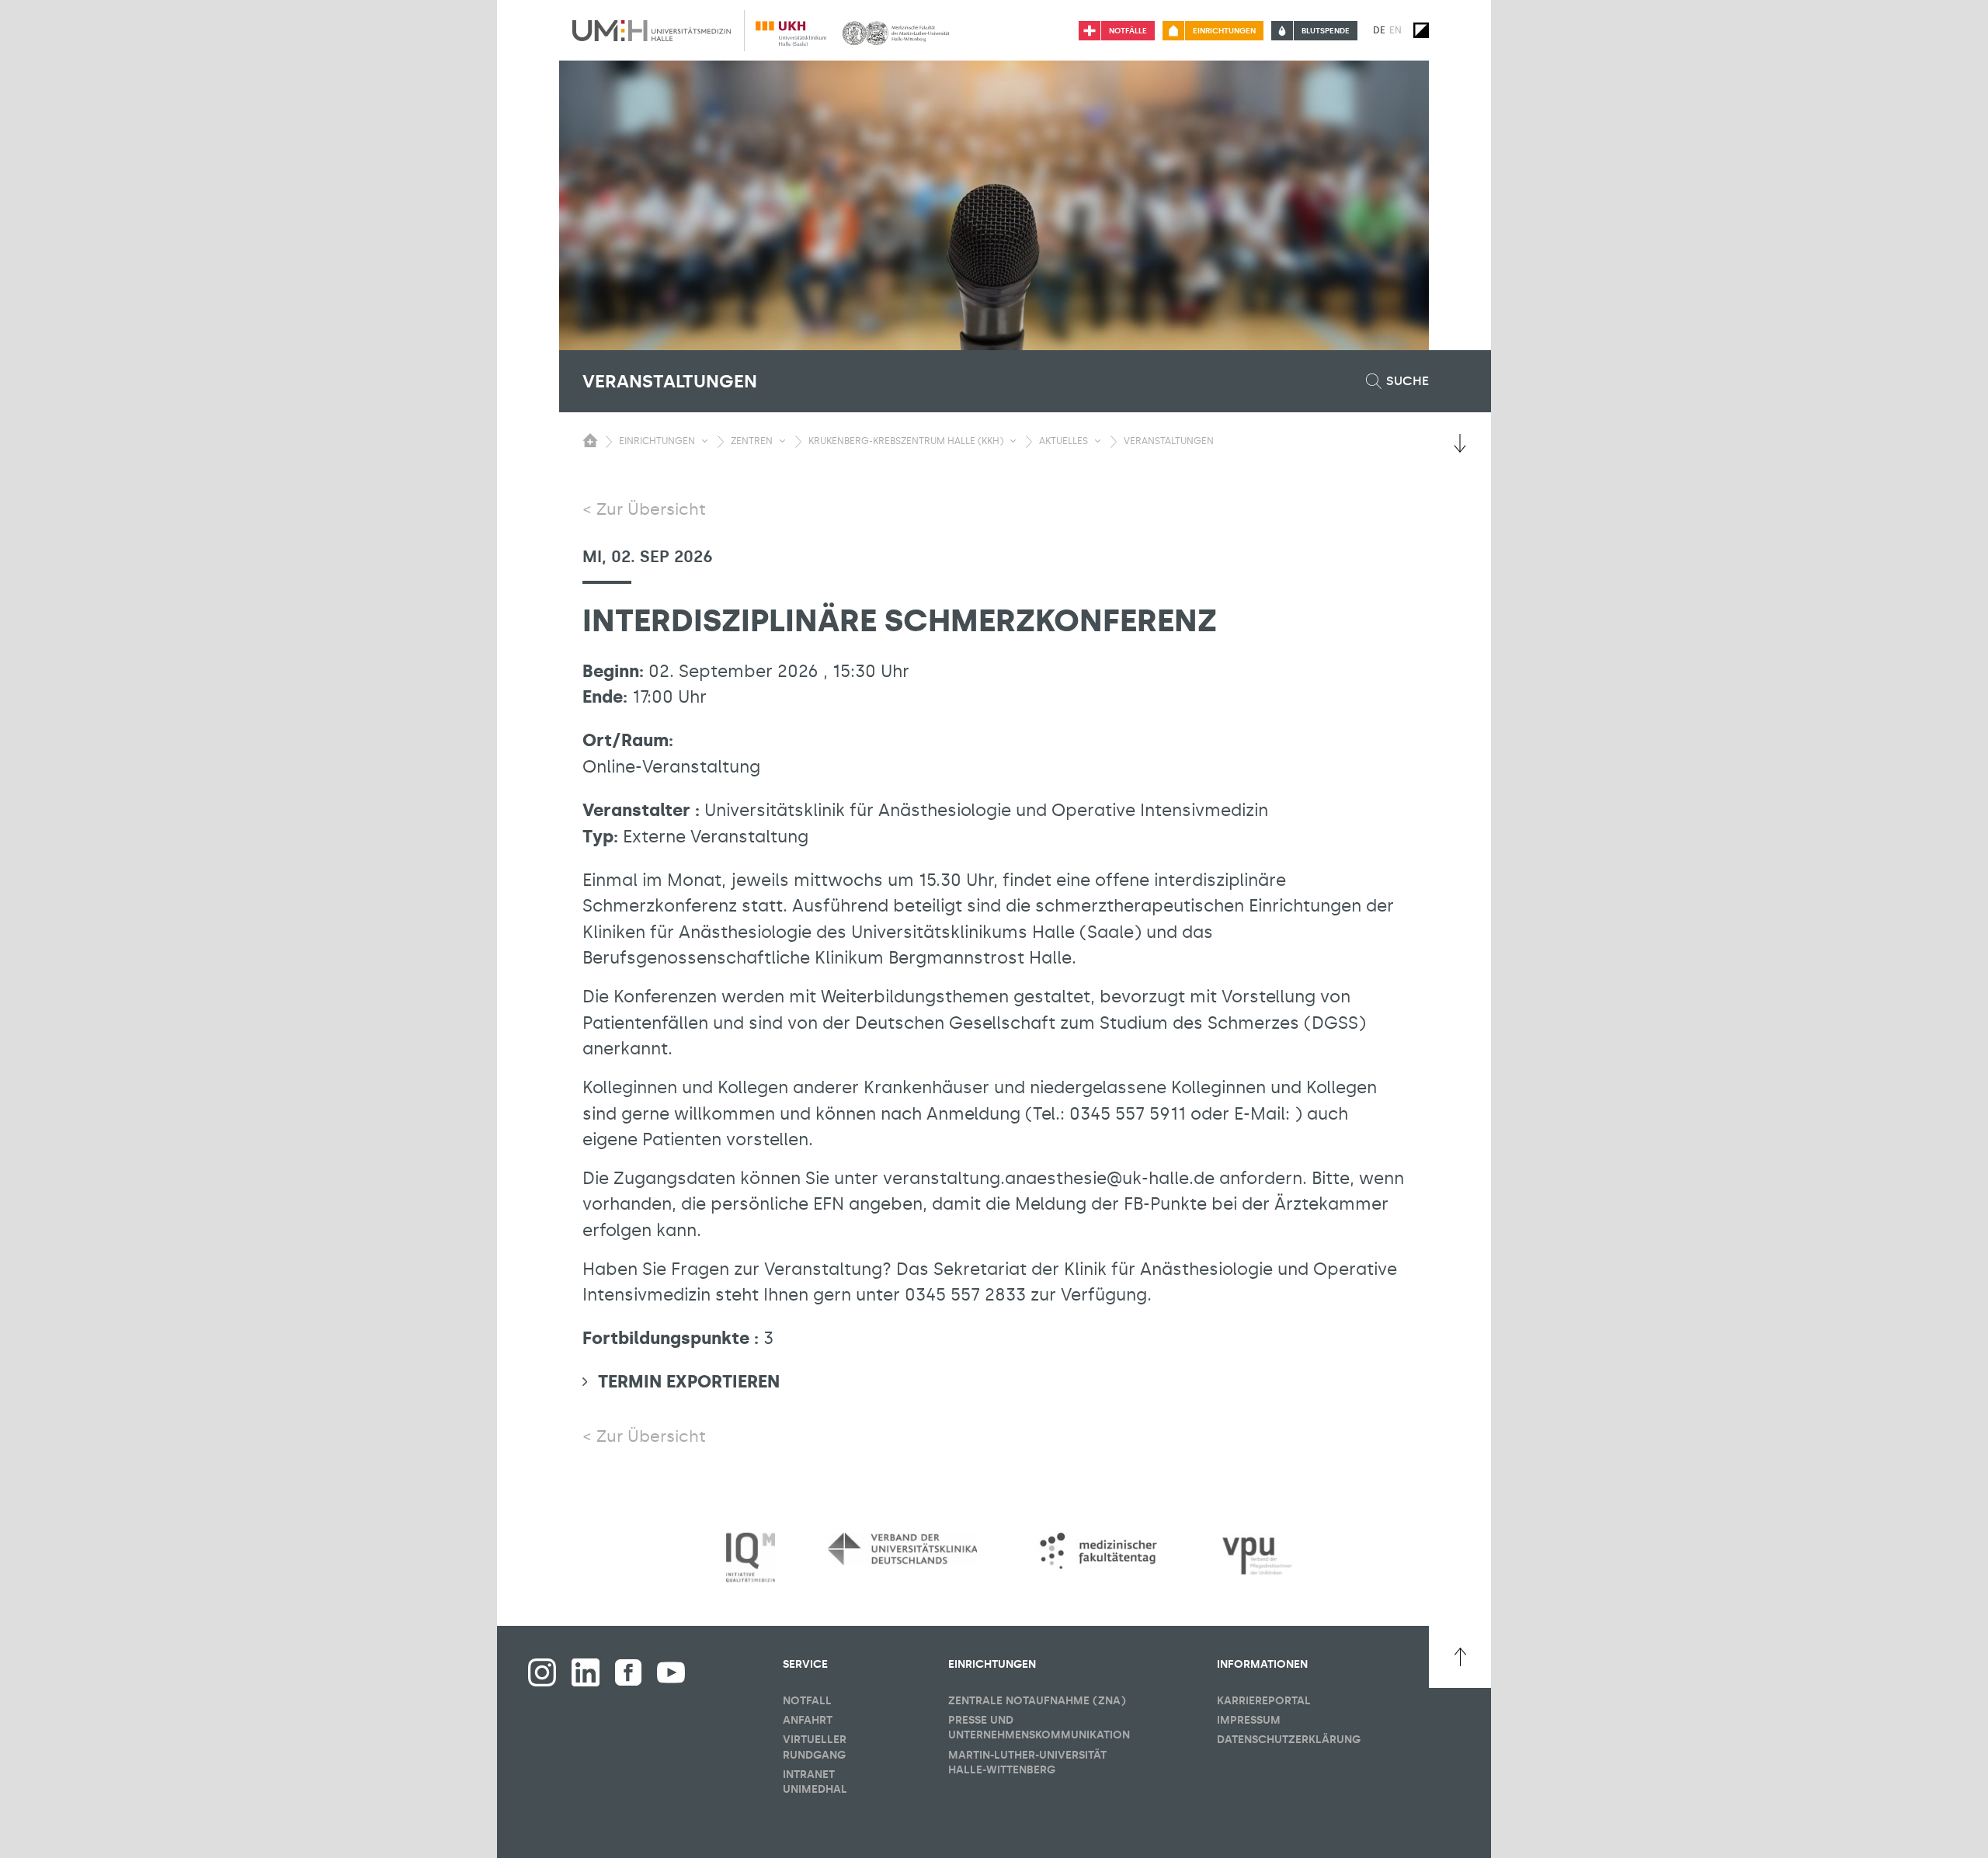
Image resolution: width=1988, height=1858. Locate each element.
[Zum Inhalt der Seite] (1460, 443)
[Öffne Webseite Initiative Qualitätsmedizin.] (751, 1558)
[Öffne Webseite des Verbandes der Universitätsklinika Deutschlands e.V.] (902, 1549)
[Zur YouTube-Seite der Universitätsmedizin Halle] (671, 1672)
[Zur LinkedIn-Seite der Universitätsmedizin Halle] (586, 1672)
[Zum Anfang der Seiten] (1460, 1657)
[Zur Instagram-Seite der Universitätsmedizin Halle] (542, 1672)
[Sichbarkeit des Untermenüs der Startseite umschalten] (590, 440)
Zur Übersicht (651, 509)
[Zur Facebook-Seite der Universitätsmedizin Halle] (628, 1672)
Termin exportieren (689, 1382)
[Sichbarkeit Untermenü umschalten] (705, 441)
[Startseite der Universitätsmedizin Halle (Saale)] (652, 30)
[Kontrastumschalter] (1421, 30)
